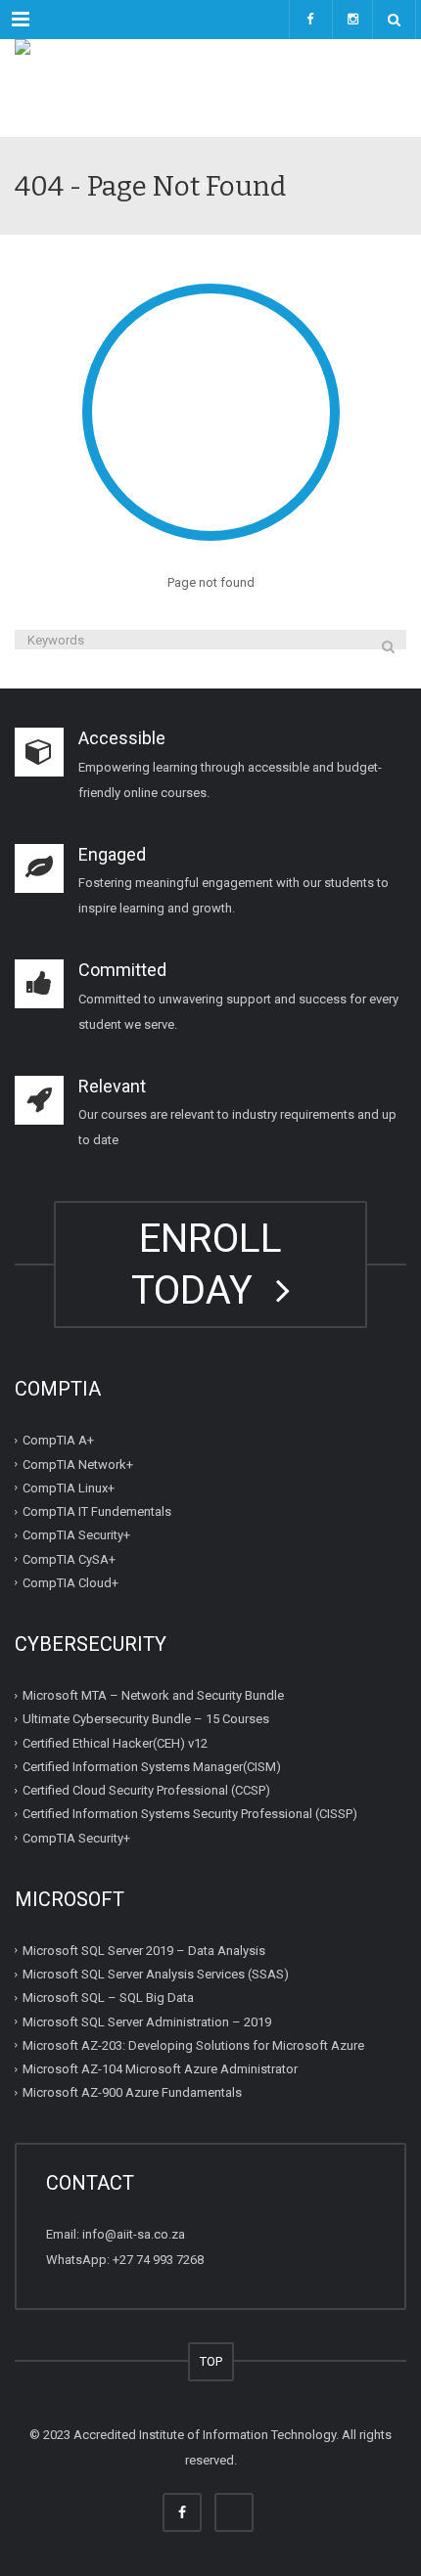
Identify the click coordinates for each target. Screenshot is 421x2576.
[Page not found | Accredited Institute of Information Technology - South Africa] (210, 88)
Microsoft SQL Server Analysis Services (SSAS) (156, 1974)
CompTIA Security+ (76, 1535)
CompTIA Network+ (78, 1464)
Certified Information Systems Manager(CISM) (152, 1767)
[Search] (388, 646)
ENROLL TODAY (207, 1265)
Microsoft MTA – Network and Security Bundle (153, 1695)
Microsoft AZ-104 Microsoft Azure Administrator (160, 2069)
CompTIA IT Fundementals (97, 1511)
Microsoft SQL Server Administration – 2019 (147, 2021)
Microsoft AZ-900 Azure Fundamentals (132, 2092)
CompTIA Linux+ (69, 1488)
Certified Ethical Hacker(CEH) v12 (115, 1742)
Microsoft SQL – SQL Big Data (108, 1998)
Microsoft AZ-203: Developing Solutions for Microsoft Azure (193, 2045)
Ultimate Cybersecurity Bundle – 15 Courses (146, 1719)
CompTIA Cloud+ (70, 1583)
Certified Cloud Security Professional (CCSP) (146, 1790)
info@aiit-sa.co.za (134, 2234)
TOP (211, 2361)
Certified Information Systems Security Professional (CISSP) (190, 1814)
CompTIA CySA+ (69, 1558)
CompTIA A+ (58, 1440)
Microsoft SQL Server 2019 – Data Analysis (144, 1951)
